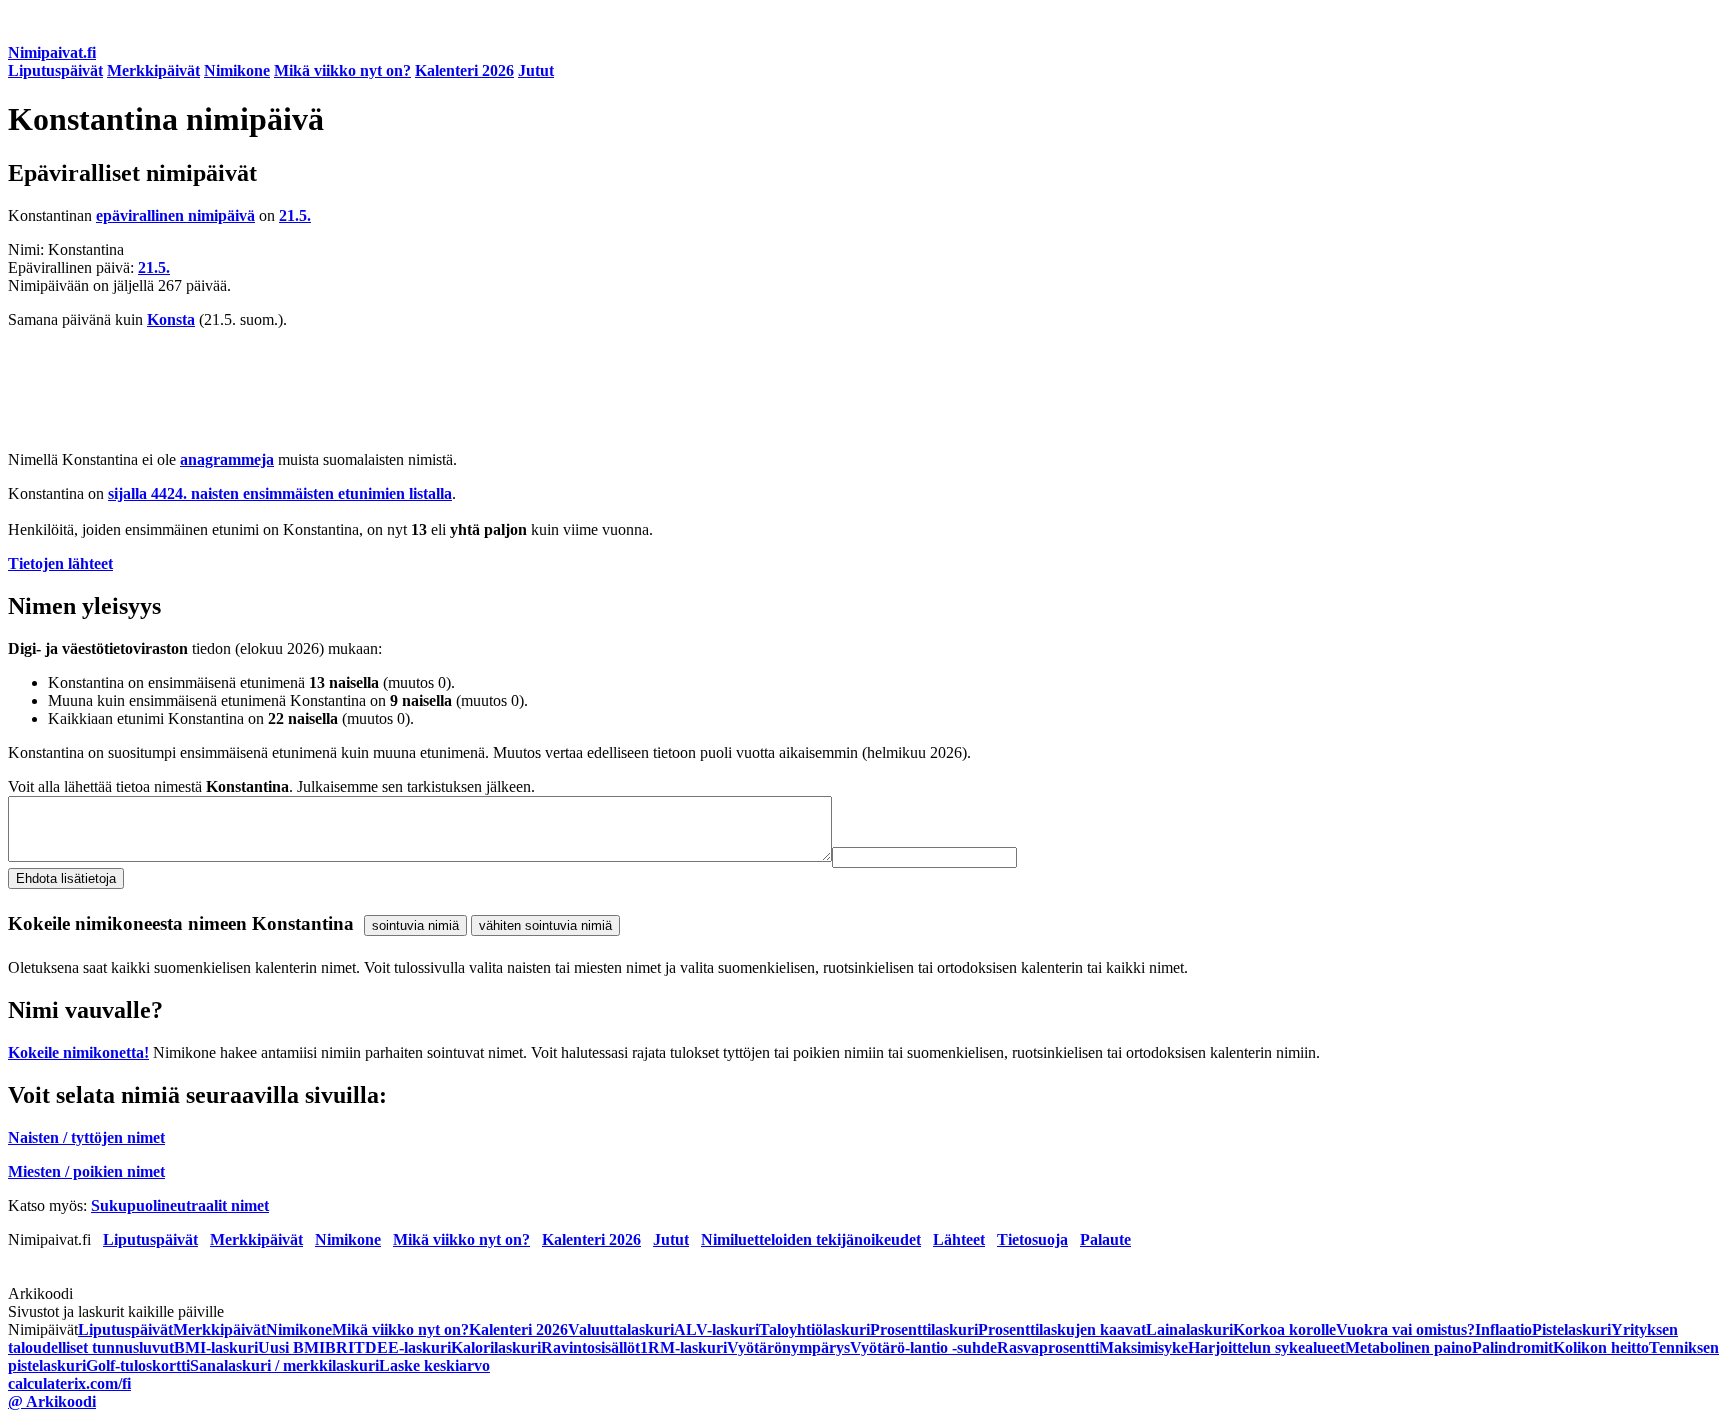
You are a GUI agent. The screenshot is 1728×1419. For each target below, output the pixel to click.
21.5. (295, 215)
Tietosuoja (1032, 1239)
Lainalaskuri (1189, 1329)
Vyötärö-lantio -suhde (923, 1347)
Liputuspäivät (55, 70)
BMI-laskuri (216, 1347)
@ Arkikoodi (52, 1401)
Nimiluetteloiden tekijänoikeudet (811, 1239)
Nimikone (237, 70)
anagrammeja (227, 459)
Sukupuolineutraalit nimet (180, 1205)
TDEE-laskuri (402, 1347)
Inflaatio (1503, 1329)
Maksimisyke (1143, 1347)
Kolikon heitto (1601, 1347)
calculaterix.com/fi (69, 1383)
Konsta (171, 319)
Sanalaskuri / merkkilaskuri (284, 1365)
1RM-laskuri (683, 1347)
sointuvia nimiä (415, 925)
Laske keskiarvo (434, 1365)
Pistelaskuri (1571, 1329)
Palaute (1105, 1239)
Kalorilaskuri (496, 1347)
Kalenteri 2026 (464, 70)
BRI (339, 1347)
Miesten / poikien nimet (86, 1171)
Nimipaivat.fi (52, 52)
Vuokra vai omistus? (1405, 1329)
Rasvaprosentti (1048, 1347)
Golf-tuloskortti (138, 1365)
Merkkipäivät (153, 70)
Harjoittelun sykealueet (1266, 1347)
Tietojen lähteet (60, 563)
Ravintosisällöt (590, 1347)
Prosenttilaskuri (924, 1329)
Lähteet (959, 1239)
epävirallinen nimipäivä (175, 215)
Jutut (536, 70)
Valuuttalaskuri (621, 1329)
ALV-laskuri (716, 1329)
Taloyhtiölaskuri (814, 1329)
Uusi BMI (291, 1347)
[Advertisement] (608, 390)
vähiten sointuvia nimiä (545, 925)
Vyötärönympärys (788, 1347)
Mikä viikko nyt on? (342, 70)
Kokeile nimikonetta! (78, 1052)
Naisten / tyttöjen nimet (86, 1137)
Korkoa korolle (1284, 1329)
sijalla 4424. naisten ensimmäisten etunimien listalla (280, 493)
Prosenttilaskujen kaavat (1062, 1329)
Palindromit (1512, 1347)
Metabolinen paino (1408, 1347)
